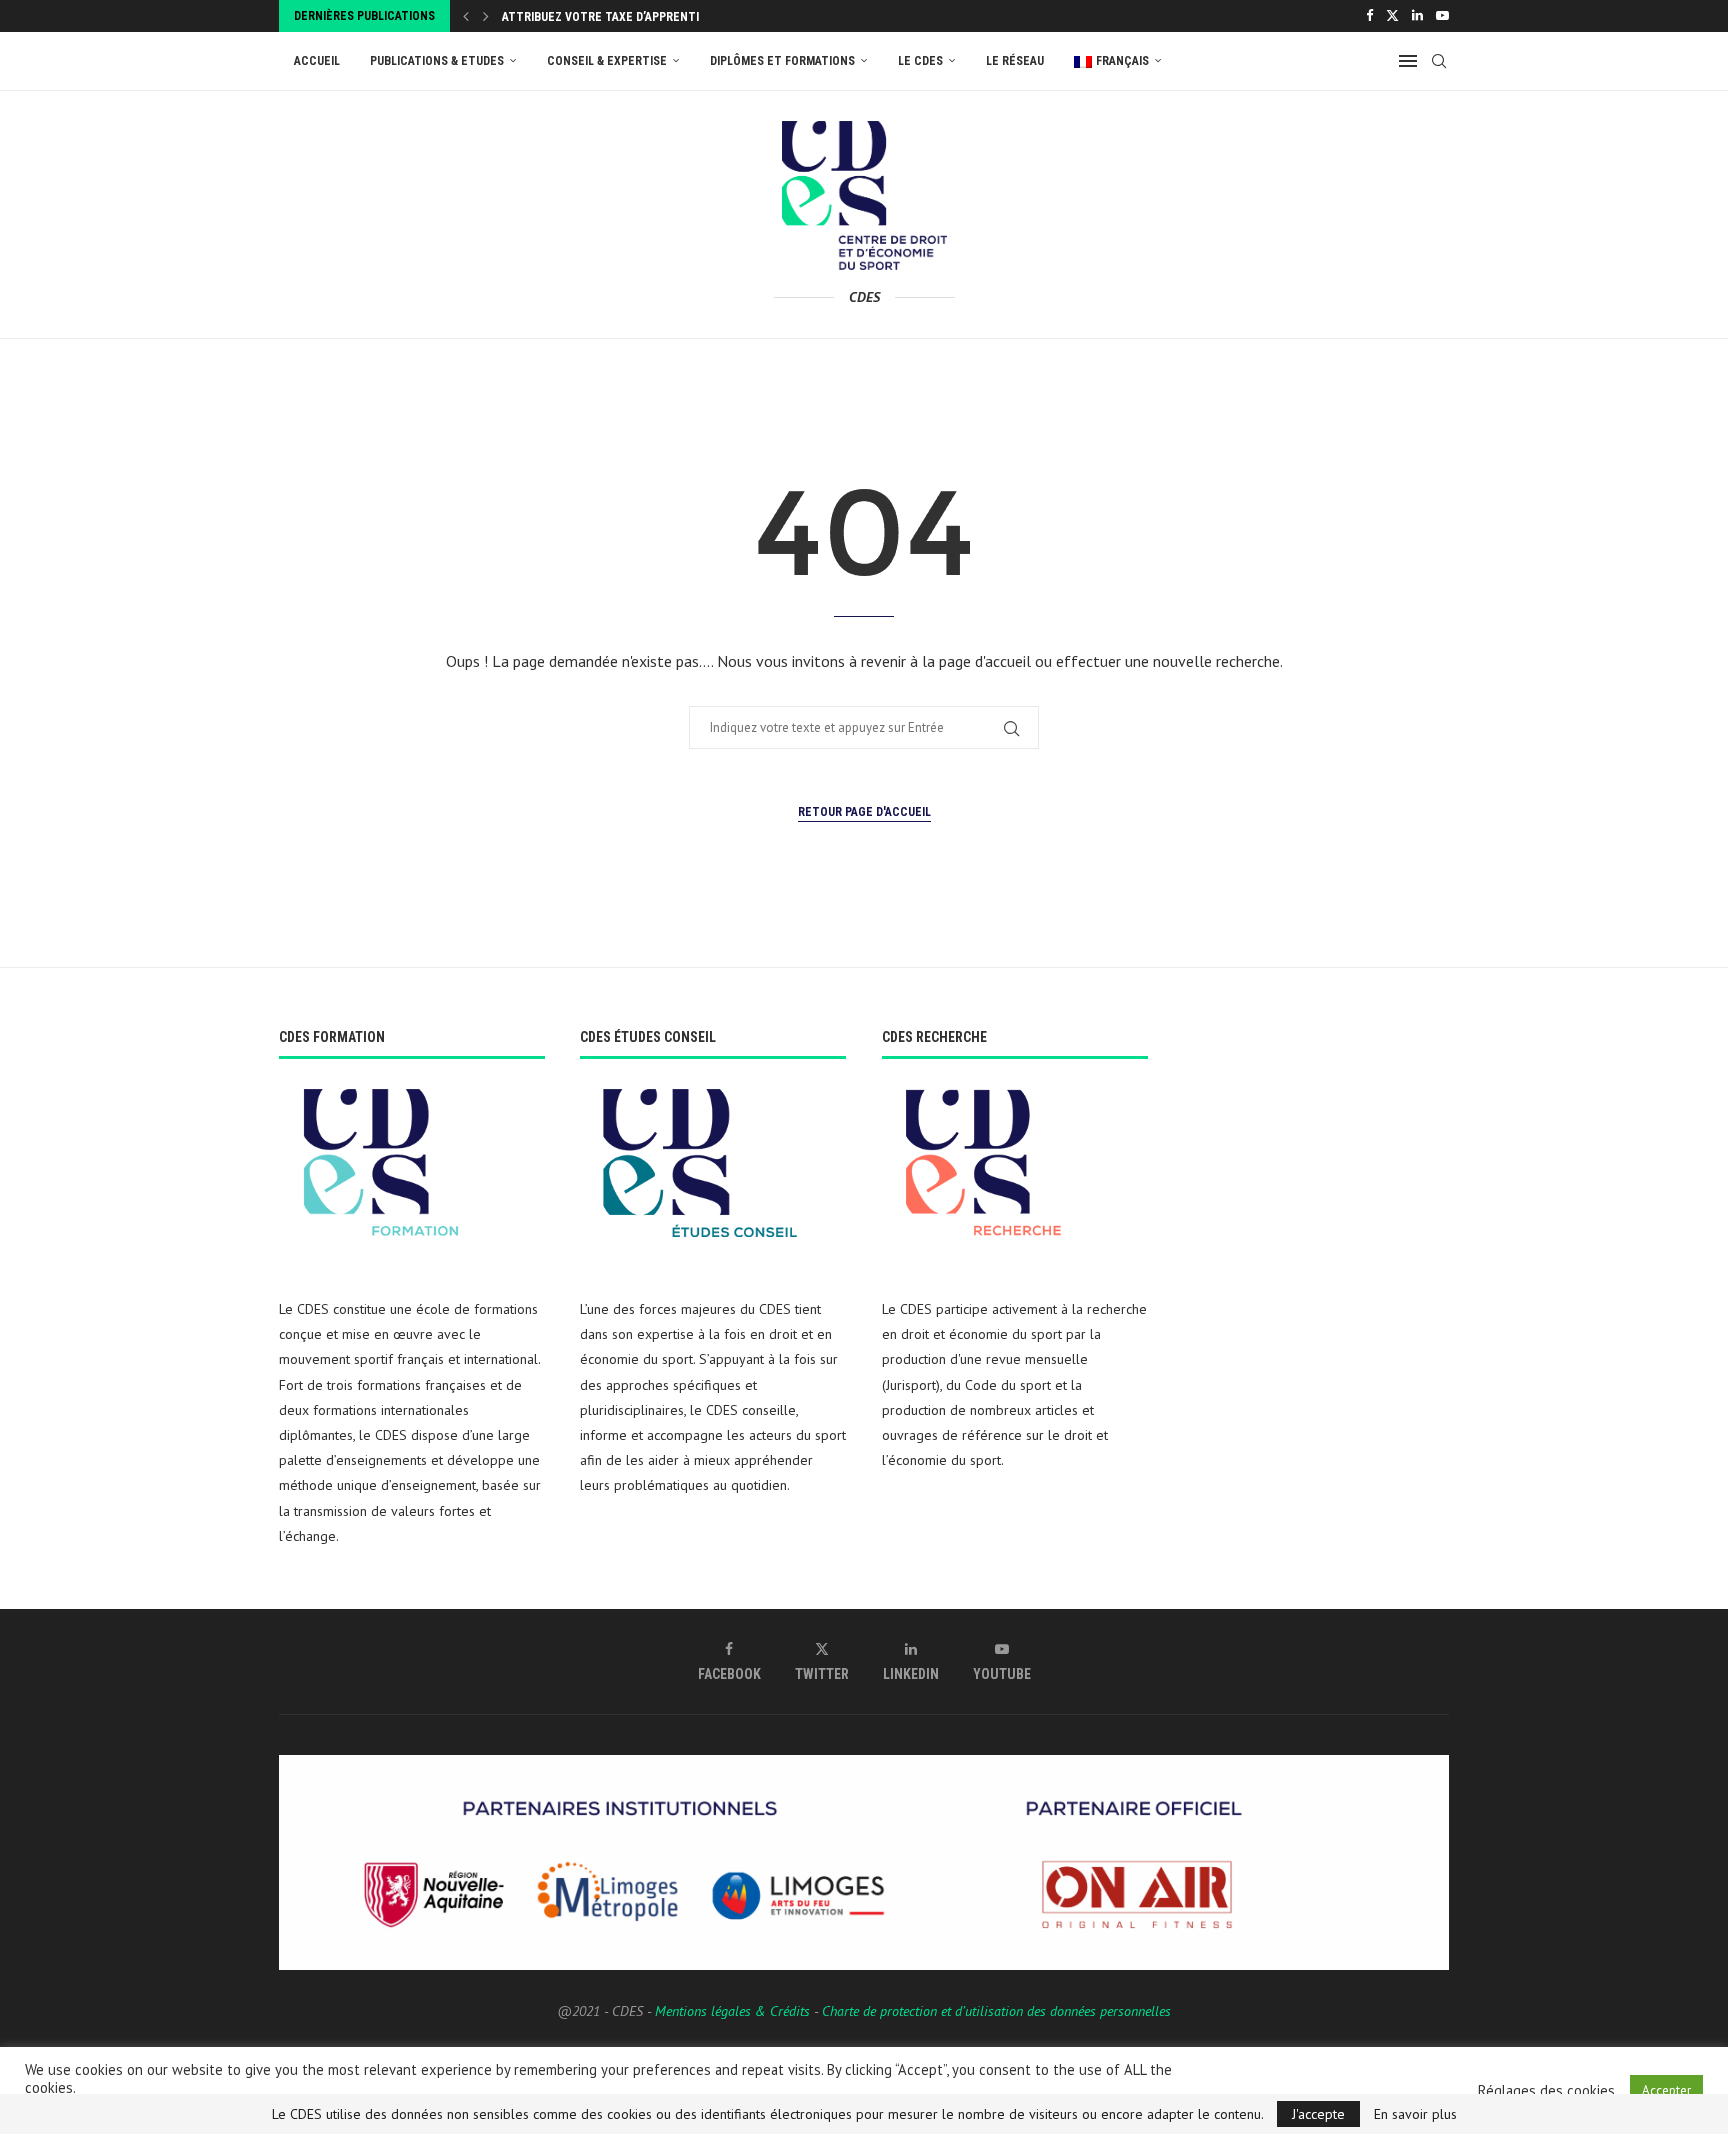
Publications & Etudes (437, 61)
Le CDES (920, 61)
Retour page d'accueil (864, 812)
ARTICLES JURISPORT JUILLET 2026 (596, 21)
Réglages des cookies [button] (1546, 2091)
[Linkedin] (1417, 16)
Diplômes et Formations (782, 61)
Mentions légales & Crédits (732, 2011)
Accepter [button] (1666, 2090)
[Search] (1439, 61)
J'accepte (1318, 2114)
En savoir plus (1415, 2114)
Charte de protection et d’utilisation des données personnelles (996, 2011)
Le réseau (1015, 61)
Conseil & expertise (607, 61)
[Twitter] (1392, 16)
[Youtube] (1442, 16)
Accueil (317, 61)
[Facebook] (1369, 16)
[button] (466, 16)
